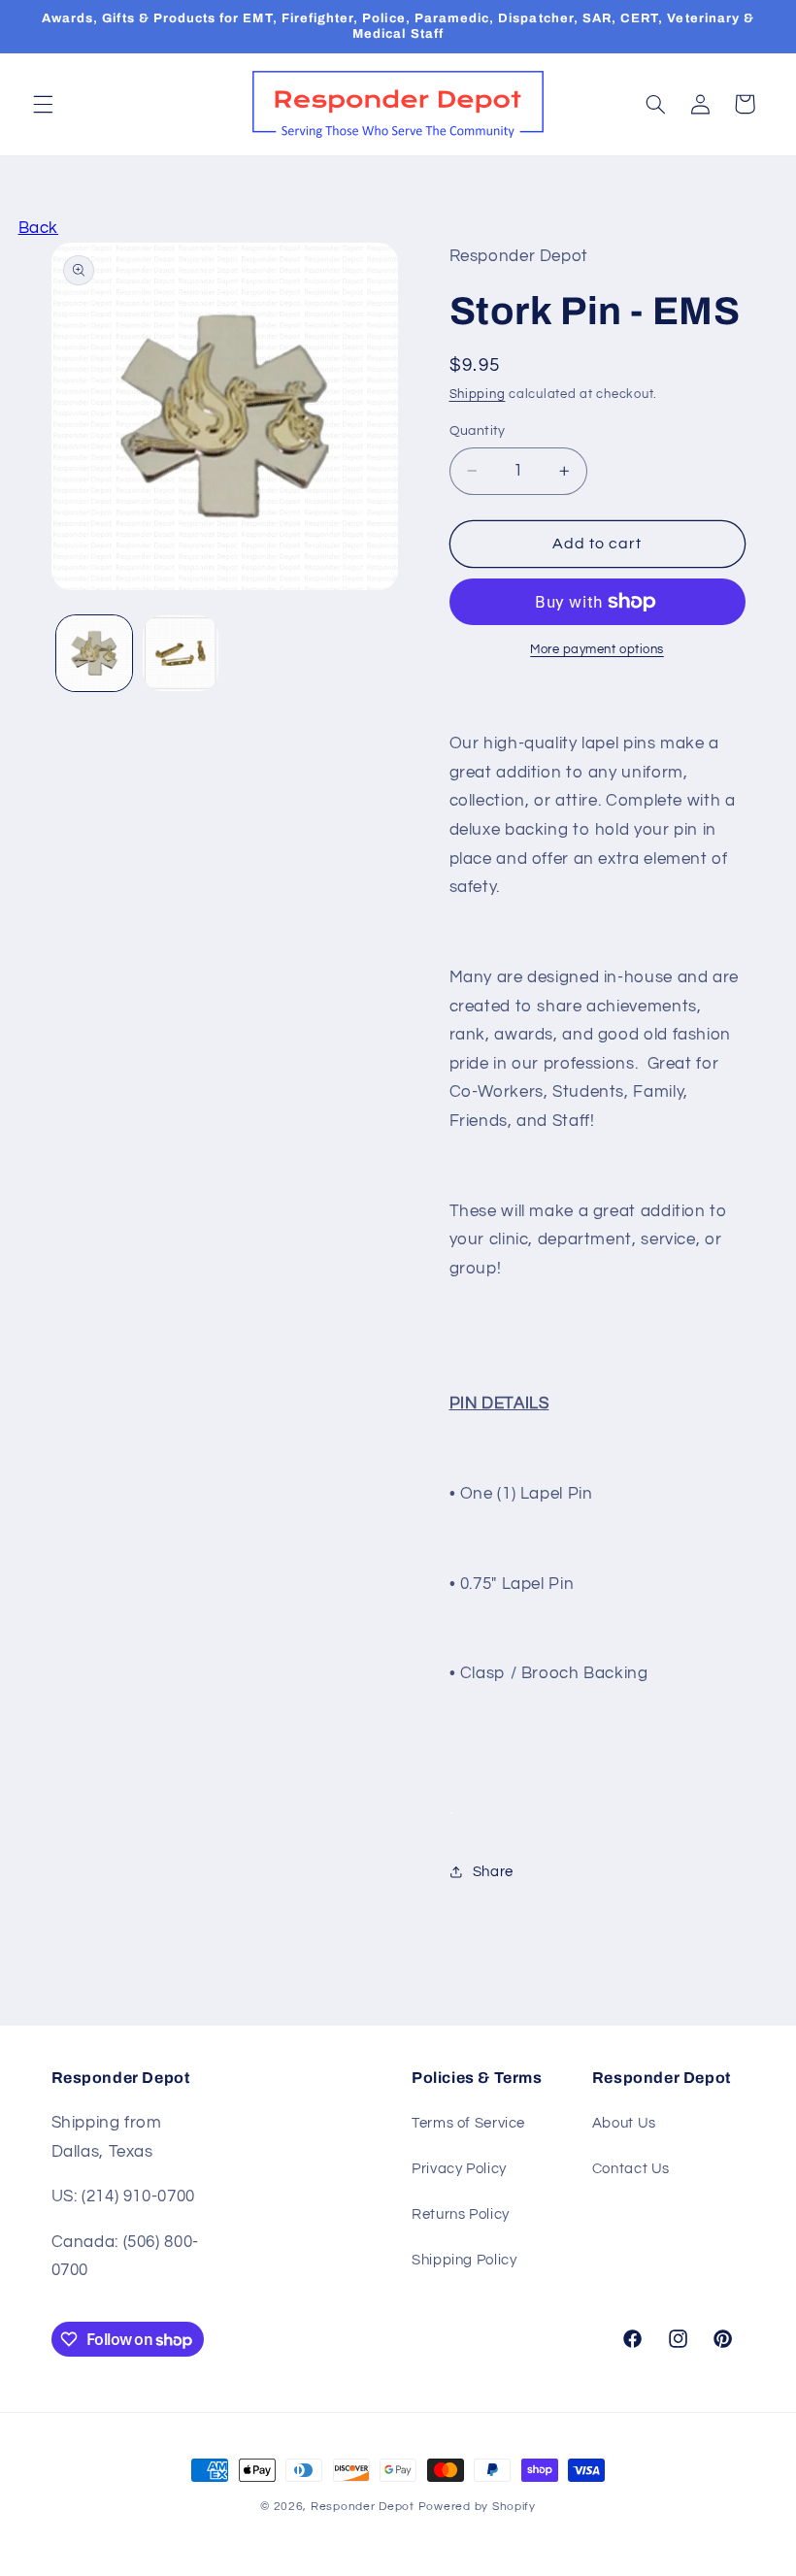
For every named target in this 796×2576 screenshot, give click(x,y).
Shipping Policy (464, 2260)
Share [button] (493, 1872)
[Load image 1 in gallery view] (94, 653)
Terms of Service (468, 2123)
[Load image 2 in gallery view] (181, 653)
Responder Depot (363, 2507)
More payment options (597, 650)
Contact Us (631, 2169)
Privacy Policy (459, 2169)
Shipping (478, 395)
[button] (43, 104)
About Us (624, 2123)
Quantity (478, 431)
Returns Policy (461, 2214)
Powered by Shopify (477, 2507)
